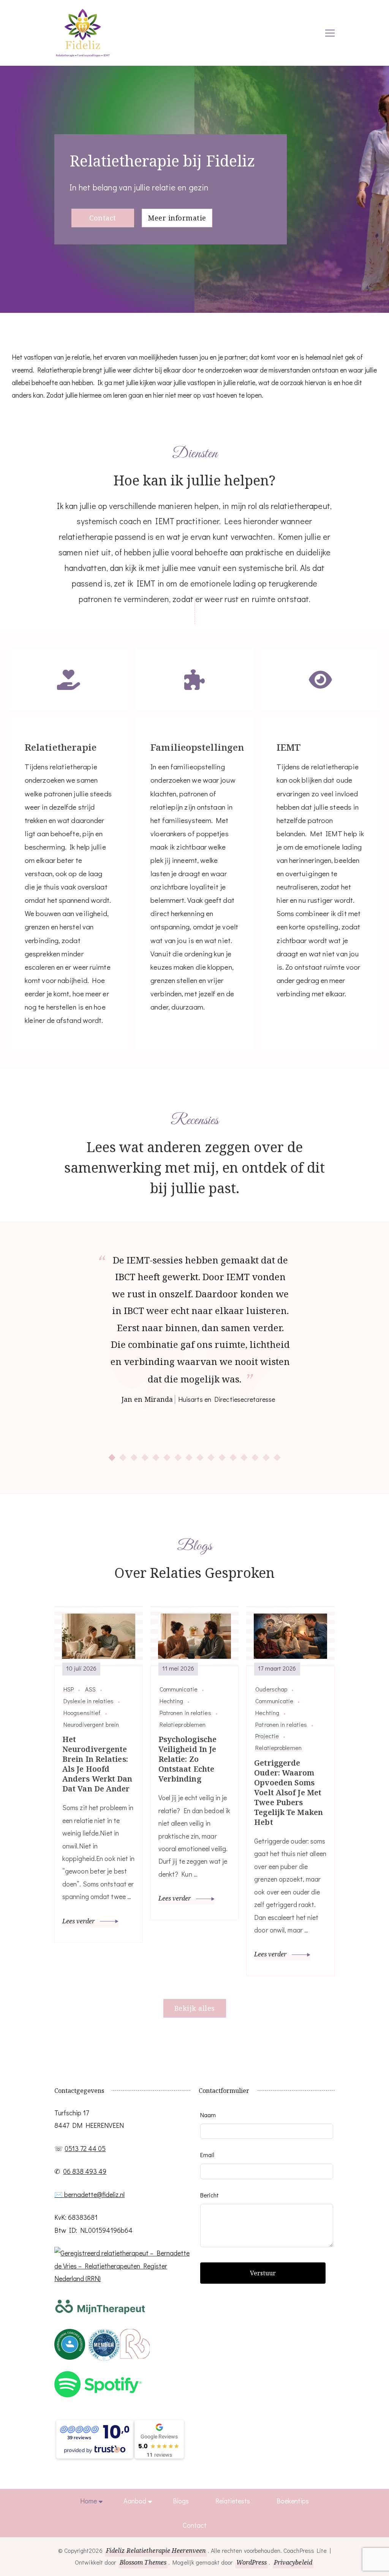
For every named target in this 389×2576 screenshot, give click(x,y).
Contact (103, 218)
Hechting (172, 1701)
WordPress (252, 2562)
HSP (69, 1689)
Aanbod (135, 2501)
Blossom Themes (143, 2562)
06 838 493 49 (85, 2171)
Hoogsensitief (82, 1713)
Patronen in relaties (185, 1713)
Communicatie (179, 1689)
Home (89, 2501)
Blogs (181, 2501)
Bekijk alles (195, 2008)
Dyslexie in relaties (89, 1701)
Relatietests (233, 2501)
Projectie (267, 1736)
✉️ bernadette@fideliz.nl (89, 2194)
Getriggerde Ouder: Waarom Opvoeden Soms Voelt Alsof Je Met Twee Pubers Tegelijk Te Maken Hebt (289, 1793)
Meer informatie (177, 218)
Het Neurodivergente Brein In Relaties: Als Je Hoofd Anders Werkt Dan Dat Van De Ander (97, 1764)
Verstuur (263, 2273)
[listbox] (194, 1357)
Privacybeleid (293, 2562)
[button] (112, 1458)
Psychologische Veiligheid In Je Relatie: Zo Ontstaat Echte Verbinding (187, 1759)
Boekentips (293, 2501)
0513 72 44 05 (85, 2148)
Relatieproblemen (183, 1725)
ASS (90, 1689)
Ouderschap (271, 1689)
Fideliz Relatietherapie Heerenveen (156, 2551)
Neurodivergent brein (91, 1725)
